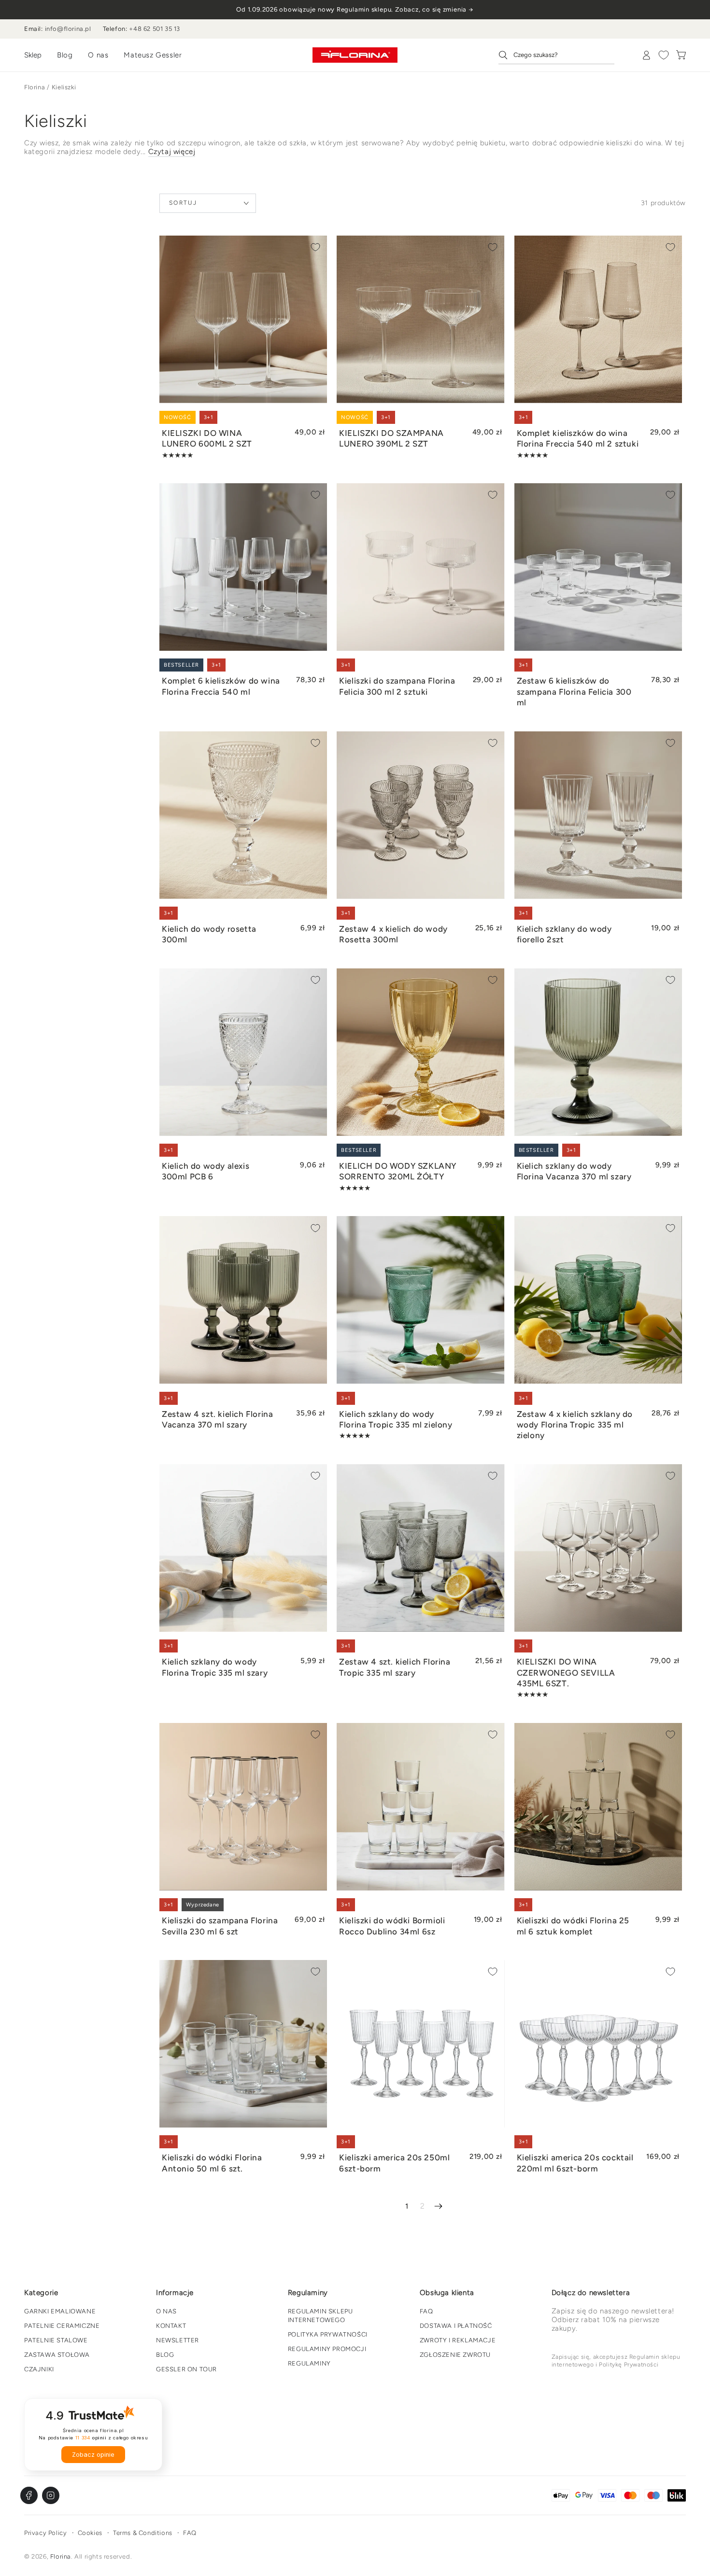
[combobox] (556, 55)
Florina (35, 87)
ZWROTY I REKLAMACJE (458, 2340)
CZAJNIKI (39, 2369)
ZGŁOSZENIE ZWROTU (455, 2355)
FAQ (426, 2311)
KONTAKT (171, 2326)
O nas (98, 55)
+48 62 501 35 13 (155, 29)
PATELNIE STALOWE (56, 2340)
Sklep (33, 55)
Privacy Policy (45, 2533)
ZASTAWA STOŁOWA (57, 2355)
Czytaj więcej (172, 152)
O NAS (166, 2311)
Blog (65, 55)
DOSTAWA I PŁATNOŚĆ (456, 2326)
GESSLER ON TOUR (186, 2369)
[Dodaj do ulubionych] (315, 247)
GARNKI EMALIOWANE (60, 2311)
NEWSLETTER (177, 2340)
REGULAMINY (309, 2363)
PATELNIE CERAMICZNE (62, 2326)
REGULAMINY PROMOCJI (327, 2349)
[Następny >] (438, 2206)
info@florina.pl (68, 29)
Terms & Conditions (143, 2533)
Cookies (90, 2533)
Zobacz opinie (93, 2455)
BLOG (165, 2355)
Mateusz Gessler (153, 55)
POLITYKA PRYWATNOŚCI (328, 2334)
